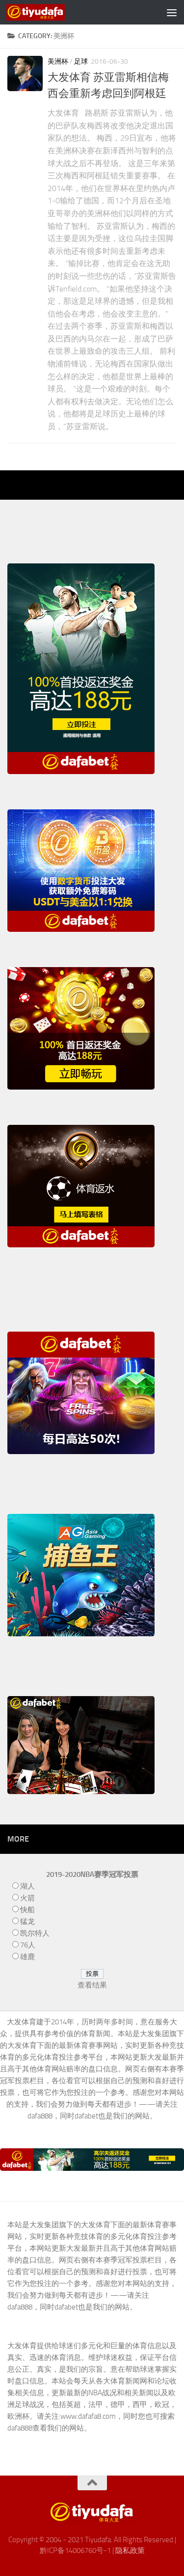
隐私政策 (130, 2551)
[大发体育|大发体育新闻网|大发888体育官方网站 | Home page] (45, 12)
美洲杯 (58, 61)
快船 (27, 1910)
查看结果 (92, 1985)
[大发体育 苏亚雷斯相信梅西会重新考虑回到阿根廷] (25, 73)
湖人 (27, 1886)
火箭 (27, 1898)
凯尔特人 (35, 1933)
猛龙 (27, 1921)
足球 (81, 61)
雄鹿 (27, 1957)
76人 (28, 1945)
